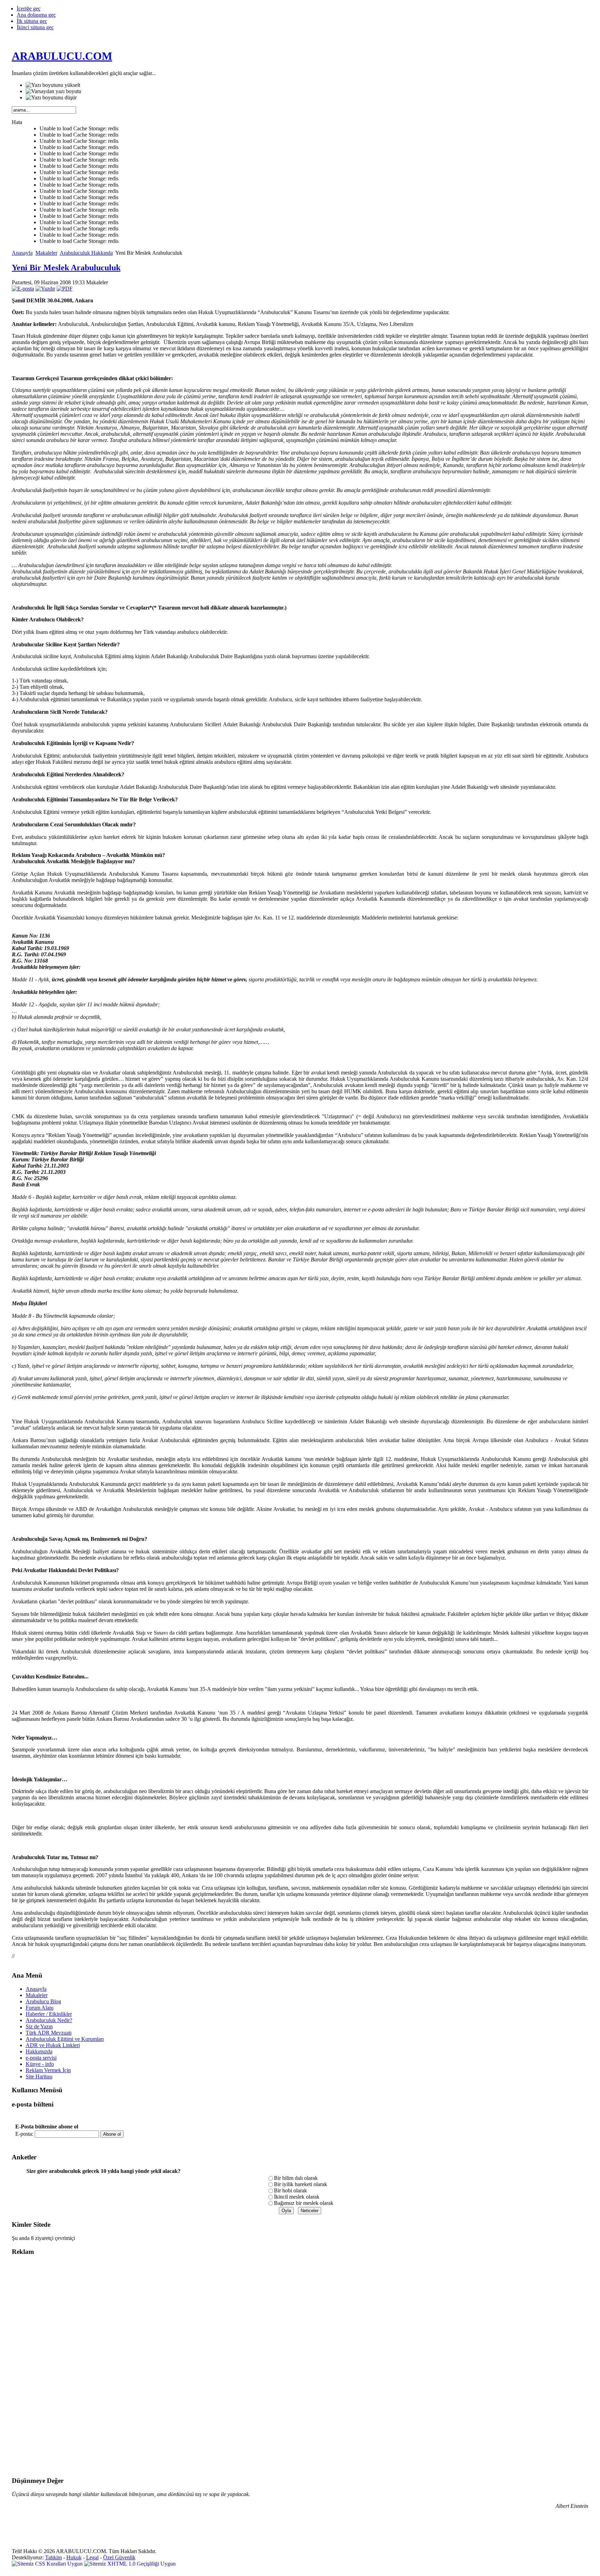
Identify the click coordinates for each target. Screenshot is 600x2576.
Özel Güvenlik (119, 2557)
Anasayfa (22, 253)
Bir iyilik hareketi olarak (301, 2184)
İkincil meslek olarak (297, 2197)
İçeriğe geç (29, 9)
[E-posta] (23, 289)
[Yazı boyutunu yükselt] (53, 85)
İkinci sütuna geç (35, 27)
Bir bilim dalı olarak (296, 2178)
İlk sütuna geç (32, 21)
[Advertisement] (40, 2366)
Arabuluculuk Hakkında (86, 253)
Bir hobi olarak (290, 2190)
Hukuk (74, 2557)
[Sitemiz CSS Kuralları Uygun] (48, 2564)
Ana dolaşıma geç (36, 15)
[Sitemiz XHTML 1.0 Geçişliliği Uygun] (130, 2564)
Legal (92, 2557)
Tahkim (53, 2557)
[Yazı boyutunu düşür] (51, 98)
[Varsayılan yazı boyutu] (53, 91)
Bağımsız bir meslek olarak (304, 2203)
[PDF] (65, 289)
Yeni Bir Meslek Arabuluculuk (66, 268)
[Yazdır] (45, 289)
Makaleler (46, 253)
